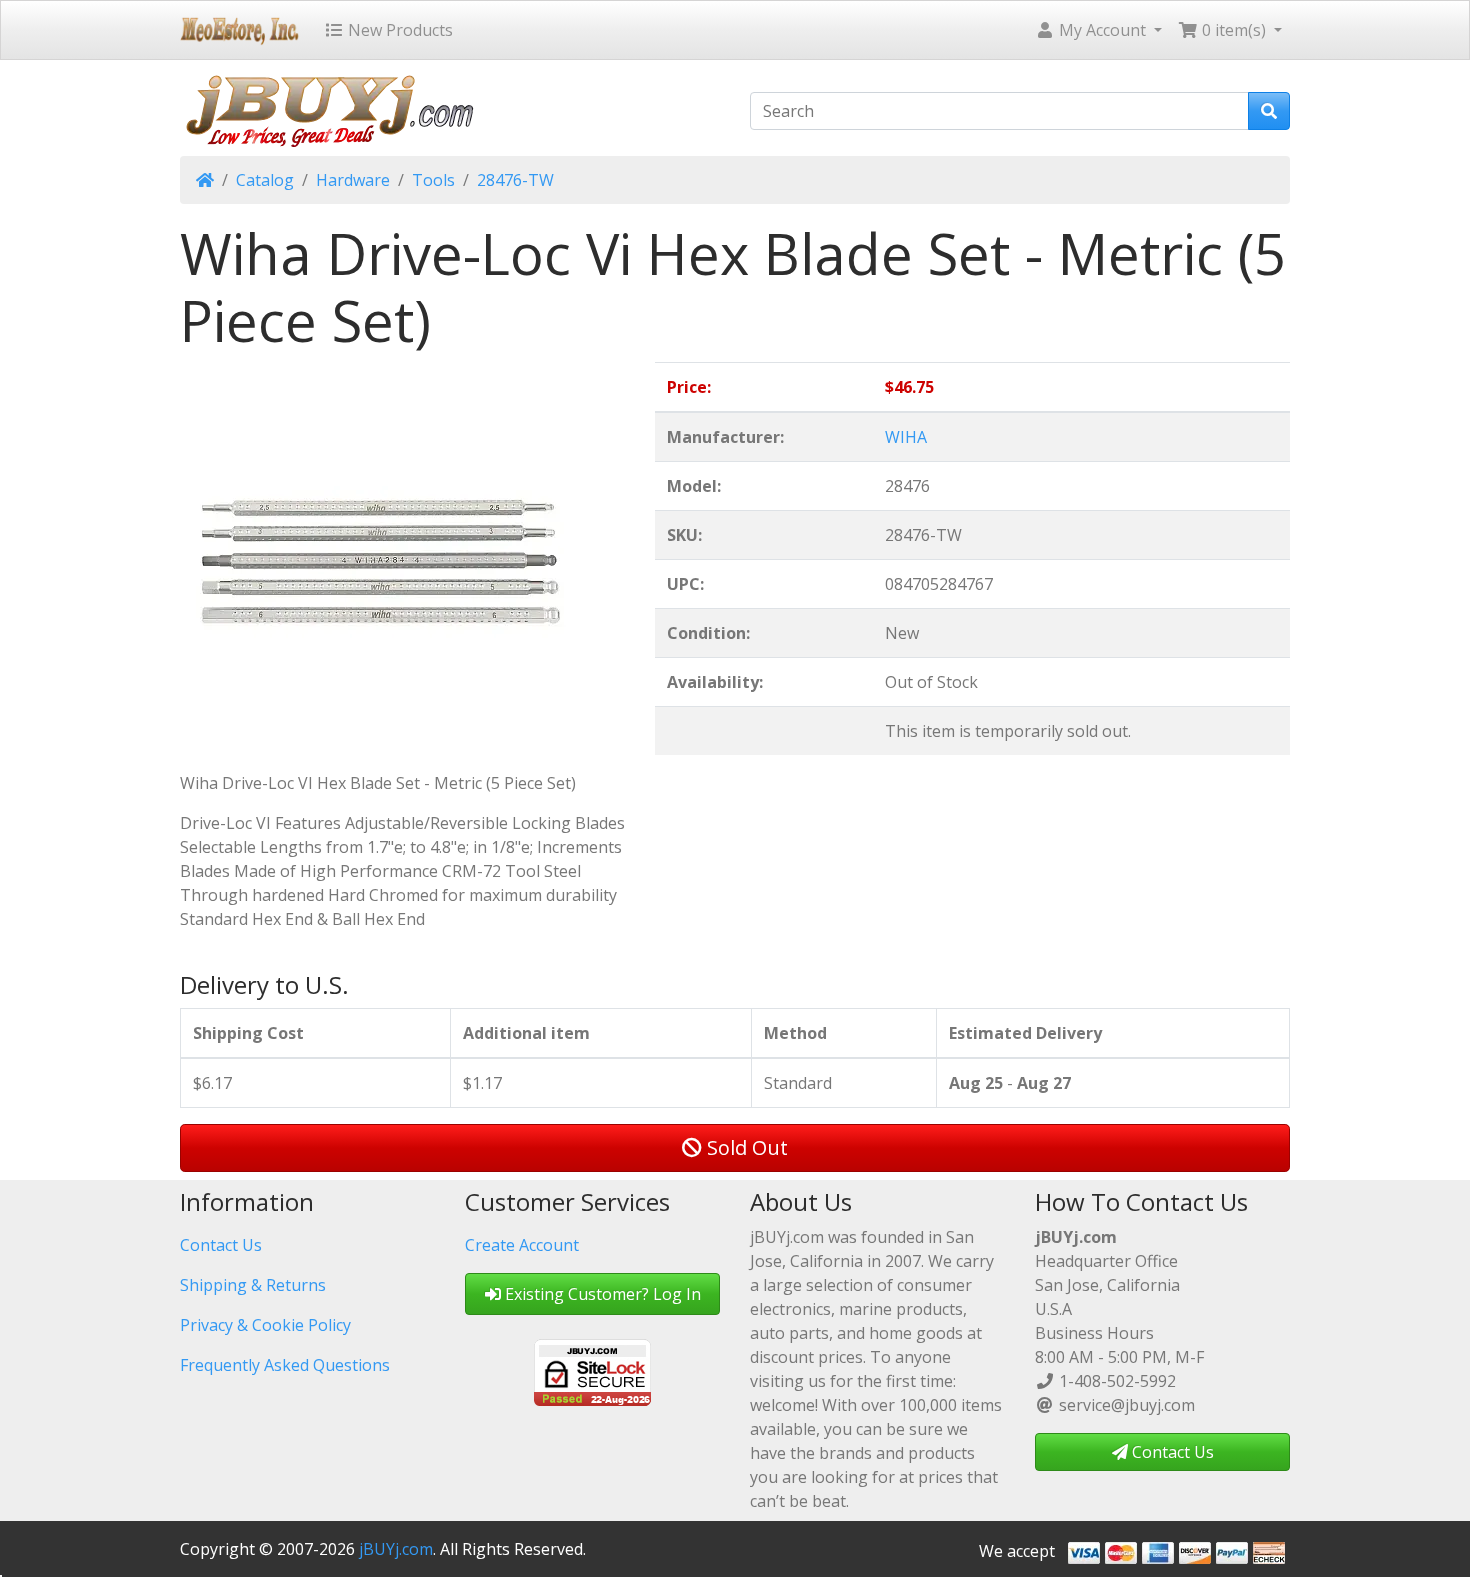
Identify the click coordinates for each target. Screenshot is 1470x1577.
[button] (1098, 30)
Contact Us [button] (1171, 1452)
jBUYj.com (396, 1549)
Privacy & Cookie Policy (265, 1325)
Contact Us (221, 1245)
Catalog (265, 180)
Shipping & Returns (253, 1285)
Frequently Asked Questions (285, 1365)
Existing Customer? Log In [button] (601, 1294)
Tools (433, 180)
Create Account (522, 1245)
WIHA (906, 437)
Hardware (353, 180)
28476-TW (515, 180)
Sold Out (745, 1147)
